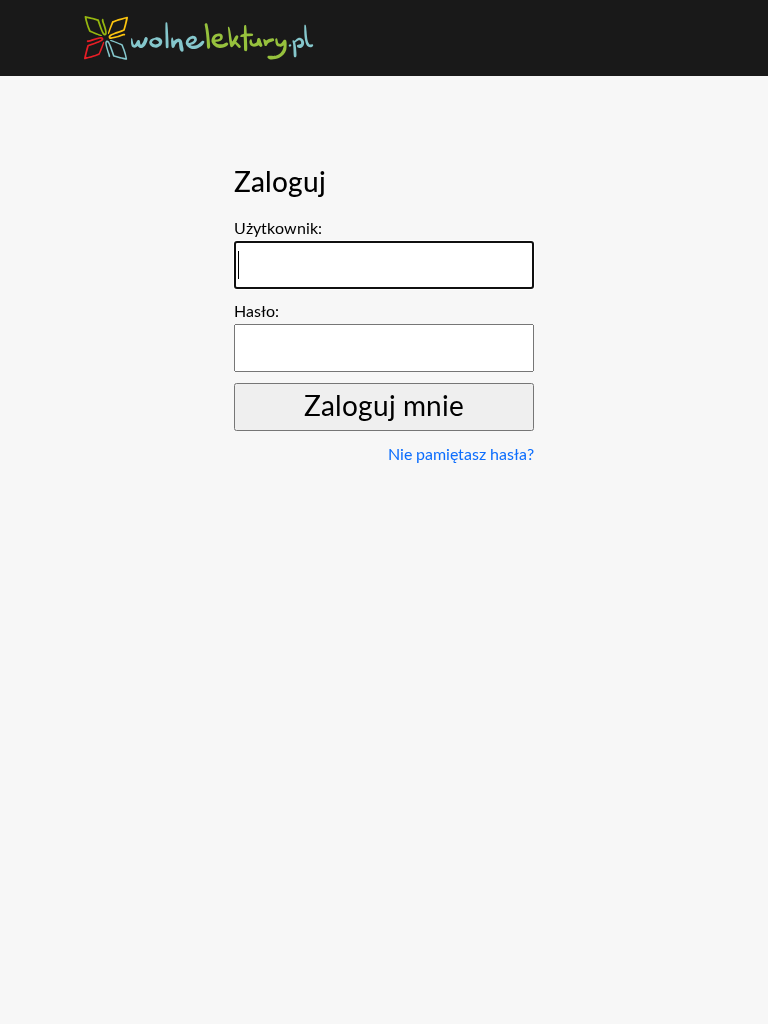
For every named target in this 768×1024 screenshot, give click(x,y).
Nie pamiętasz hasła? (461, 455)
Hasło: (256, 312)
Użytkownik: (278, 229)
